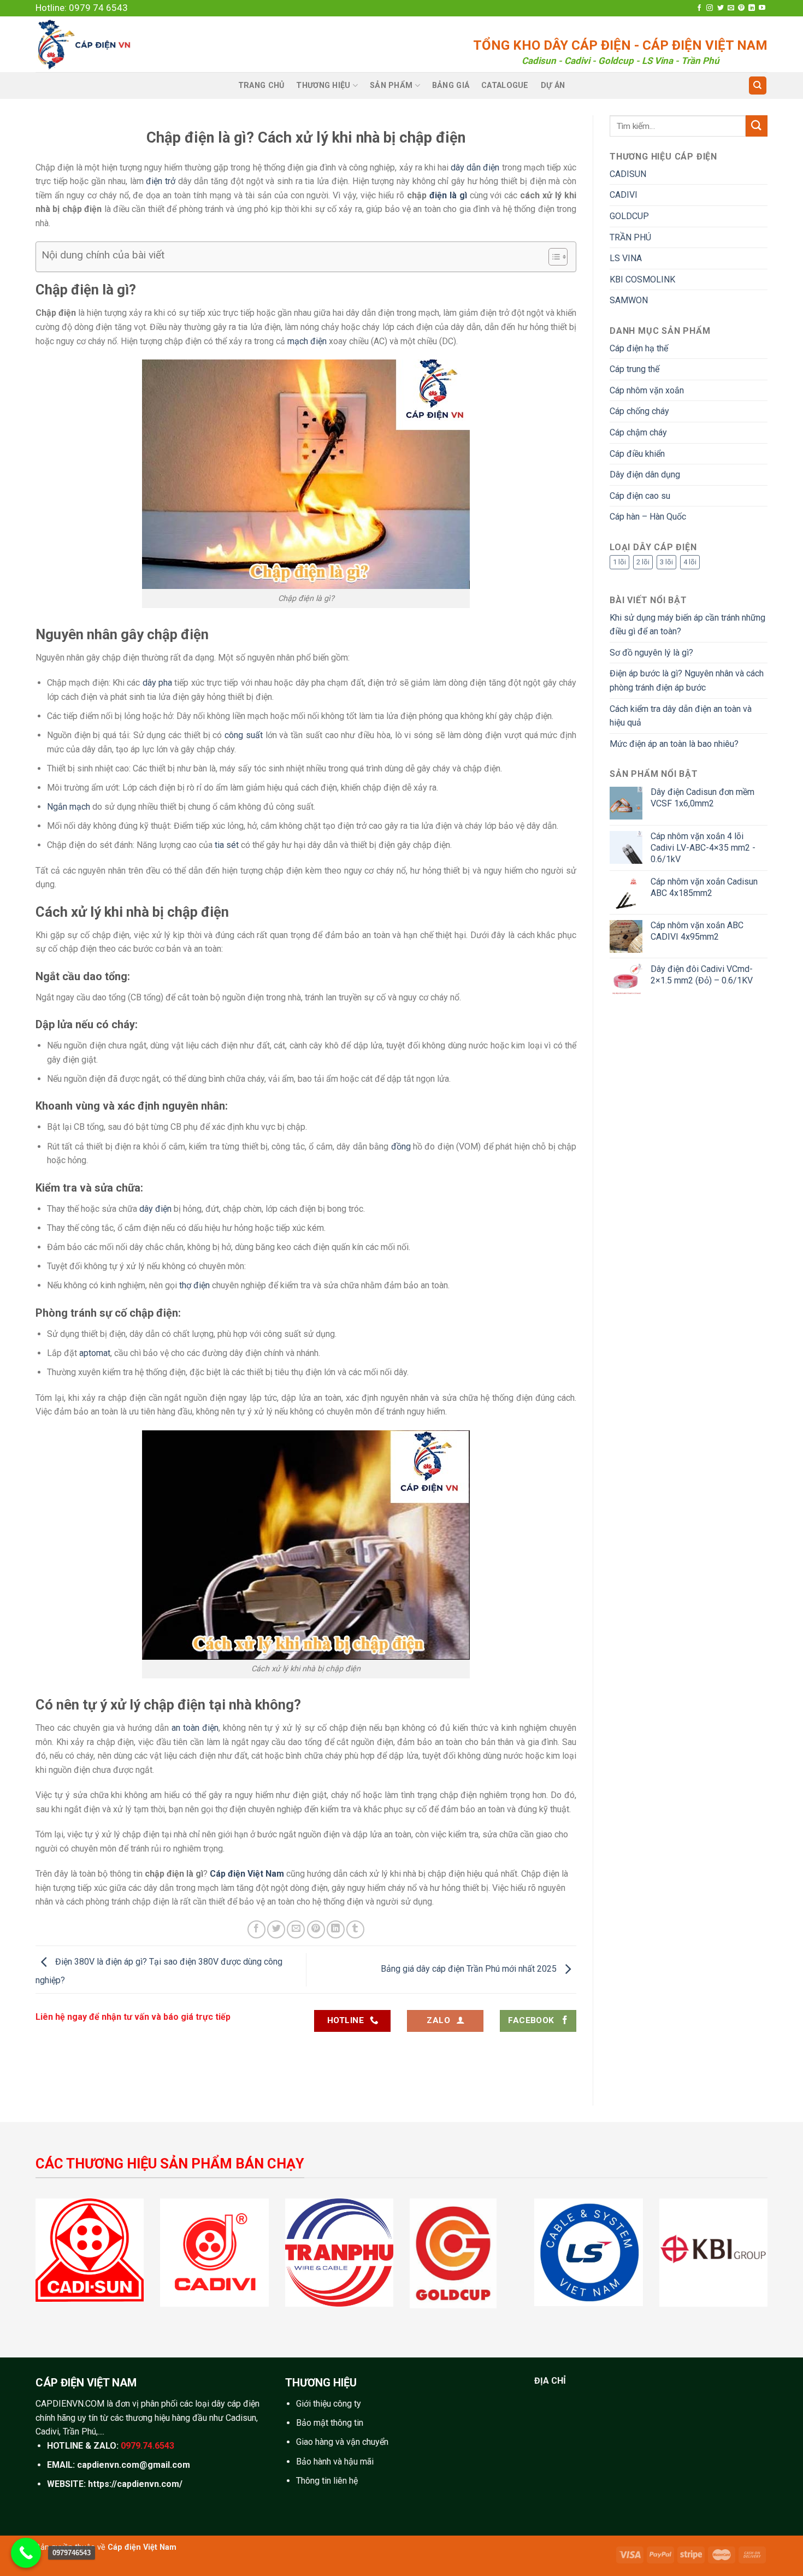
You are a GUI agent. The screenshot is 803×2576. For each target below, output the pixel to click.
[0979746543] (26, 2553)
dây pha (157, 683)
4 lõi (690, 562)
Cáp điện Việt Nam (142, 2547)
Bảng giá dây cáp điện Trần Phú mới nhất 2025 (470, 1969)
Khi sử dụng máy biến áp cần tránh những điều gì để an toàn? (687, 625)
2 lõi (643, 562)
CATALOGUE (505, 86)
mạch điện (307, 341)
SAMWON (629, 300)
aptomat (95, 1353)
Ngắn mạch (69, 807)
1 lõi (619, 562)
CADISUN (628, 174)
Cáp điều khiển (637, 454)
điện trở (161, 181)
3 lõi (666, 562)
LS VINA (626, 258)
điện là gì (448, 195)
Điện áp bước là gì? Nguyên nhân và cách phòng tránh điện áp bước (687, 680)
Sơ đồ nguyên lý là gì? (651, 653)
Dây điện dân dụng (645, 474)
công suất (244, 735)
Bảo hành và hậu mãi (335, 2462)
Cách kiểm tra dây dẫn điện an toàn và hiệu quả (681, 716)
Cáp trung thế (634, 369)
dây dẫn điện (475, 167)
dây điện (155, 1209)
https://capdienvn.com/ (135, 2484)
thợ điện (194, 1285)
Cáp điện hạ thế (639, 348)
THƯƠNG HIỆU (323, 86)
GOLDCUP (629, 216)
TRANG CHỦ (261, 86)
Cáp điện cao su (640, 496)
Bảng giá (451, 86)
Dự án (553, 86)
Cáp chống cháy (639, 411)
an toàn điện (195, 1728)
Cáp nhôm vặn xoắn (647, 390)
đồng (401, 1146)
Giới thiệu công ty (329, 2404)
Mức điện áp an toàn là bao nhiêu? (674, 744)
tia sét (227, 845)
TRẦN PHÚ (630, 237)
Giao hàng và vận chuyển (342, 2442)
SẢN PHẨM (391, 86)
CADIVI (624, 195)
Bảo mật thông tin (330, 2423)
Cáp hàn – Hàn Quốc (648, 517)
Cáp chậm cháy (638, 432)
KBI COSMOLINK (642, 279)
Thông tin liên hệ (327, 2481)
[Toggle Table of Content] (553, 257)
